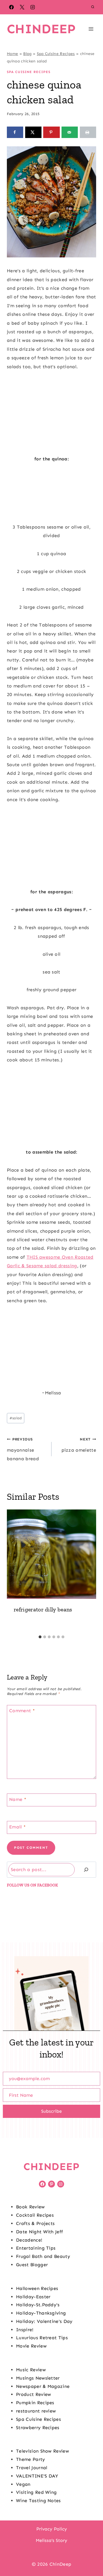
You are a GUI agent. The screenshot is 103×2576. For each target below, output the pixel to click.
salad (16, 1418)
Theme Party (31, 2459)
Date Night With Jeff (39, 2232)
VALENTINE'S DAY (37, 2476)
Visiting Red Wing (36, 2492)
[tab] (40, 1637)
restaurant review (36, 2411)
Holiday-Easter (33, 2297)
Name (18, 1799)
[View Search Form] (93, 7)
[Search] (86, 1870)
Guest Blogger (32, 2265)
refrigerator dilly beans (43, 1609)
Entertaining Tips (36, 2248)
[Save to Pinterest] (51, 132)
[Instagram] (33, 7)
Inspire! (25, 2330)
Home (12, 54)
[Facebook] (11, 7)
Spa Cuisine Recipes (56, 54)
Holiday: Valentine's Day (44, 2321)
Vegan (23, 2484)
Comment (22, 1711)
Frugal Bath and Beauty (43, 2256)
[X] (22, 7)
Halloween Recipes (37, 2288)
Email (17, 1827)
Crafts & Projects (35, 2223)
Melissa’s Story (51, 2540)
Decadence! (29, 2240)
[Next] (89, 1571)
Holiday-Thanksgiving (41, 2313)
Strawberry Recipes (38, 2428)
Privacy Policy (52, 2529)
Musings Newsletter (38, 2378)
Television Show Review (42, 2451)
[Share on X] (33, 132)
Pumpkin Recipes (35, 2403)
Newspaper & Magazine (43, 2386)
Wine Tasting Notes (38, 2501)
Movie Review (31, 2346)
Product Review (33, 2394)
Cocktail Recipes (35, 2215)
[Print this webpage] (88, 132)
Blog (27, 54)
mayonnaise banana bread (23, 1449)
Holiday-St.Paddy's (38, 2305)
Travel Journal (32, 2468)
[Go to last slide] (14, 1571)
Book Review (30, 2207)
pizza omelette (79, 1445)
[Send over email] (70, 132)
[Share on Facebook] (15, 132)
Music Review (31, 2370)
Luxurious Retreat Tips (42, 2338)
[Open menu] (91, 29)
